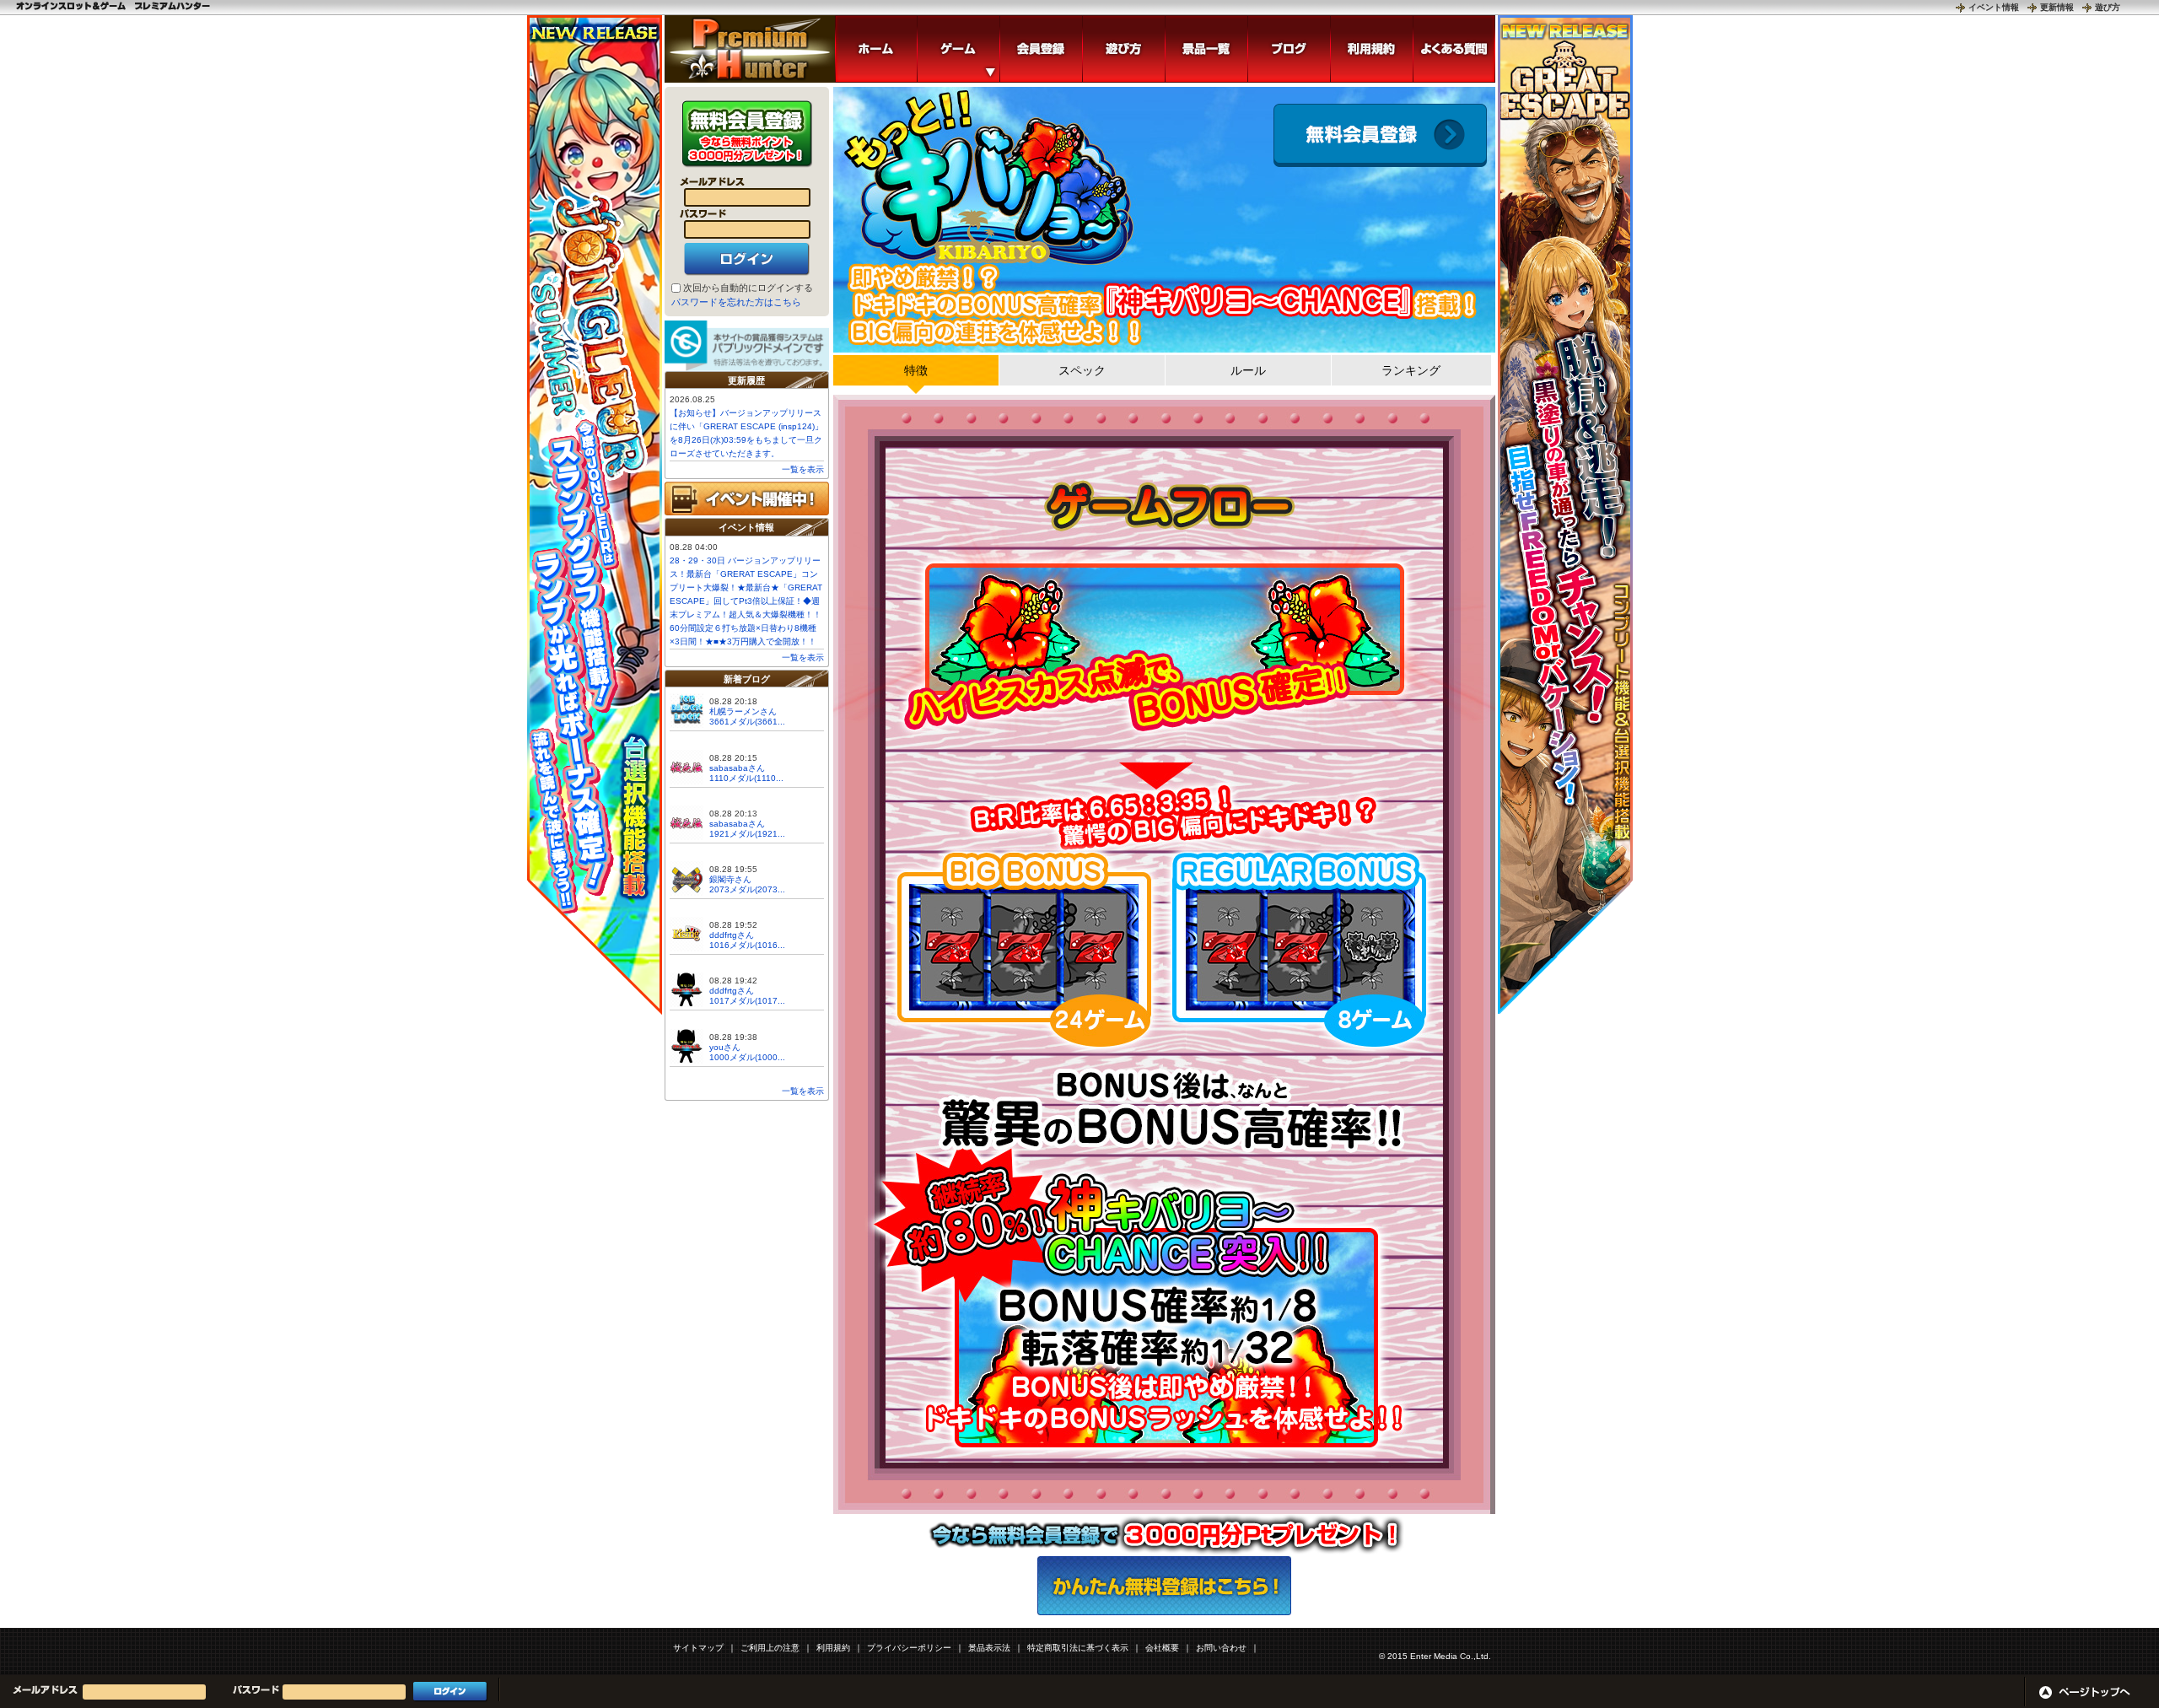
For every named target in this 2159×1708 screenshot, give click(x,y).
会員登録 (1380, 135)
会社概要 (1162, 1648)
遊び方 (2108, 7)
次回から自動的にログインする (748, 288)
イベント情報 (1994, 7)
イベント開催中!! (747, 498)
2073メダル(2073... (747, 889)
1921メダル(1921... (747, 834)
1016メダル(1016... (747, 945)
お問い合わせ (1221, 1648)
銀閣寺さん (730, 879)
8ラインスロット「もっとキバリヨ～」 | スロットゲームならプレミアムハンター (750, 49)
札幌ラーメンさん (743, 711)
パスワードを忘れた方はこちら (736, 302)
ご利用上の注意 (770, 1648)
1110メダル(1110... (746, 778)
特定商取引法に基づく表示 (1078, 1648)
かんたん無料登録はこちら (1164, 1586)
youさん (725, 1047)
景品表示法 (989, 1648)
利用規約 (833, 1648)
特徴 (916, 370)
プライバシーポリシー (909, 1648)
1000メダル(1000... (747, 1057)
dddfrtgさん (732, 935)
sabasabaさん (737, 768)
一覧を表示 (803, 469)
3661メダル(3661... (747, 722)
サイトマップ (698, 1648)
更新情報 (2057, 7)
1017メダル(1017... (747, 1001)
